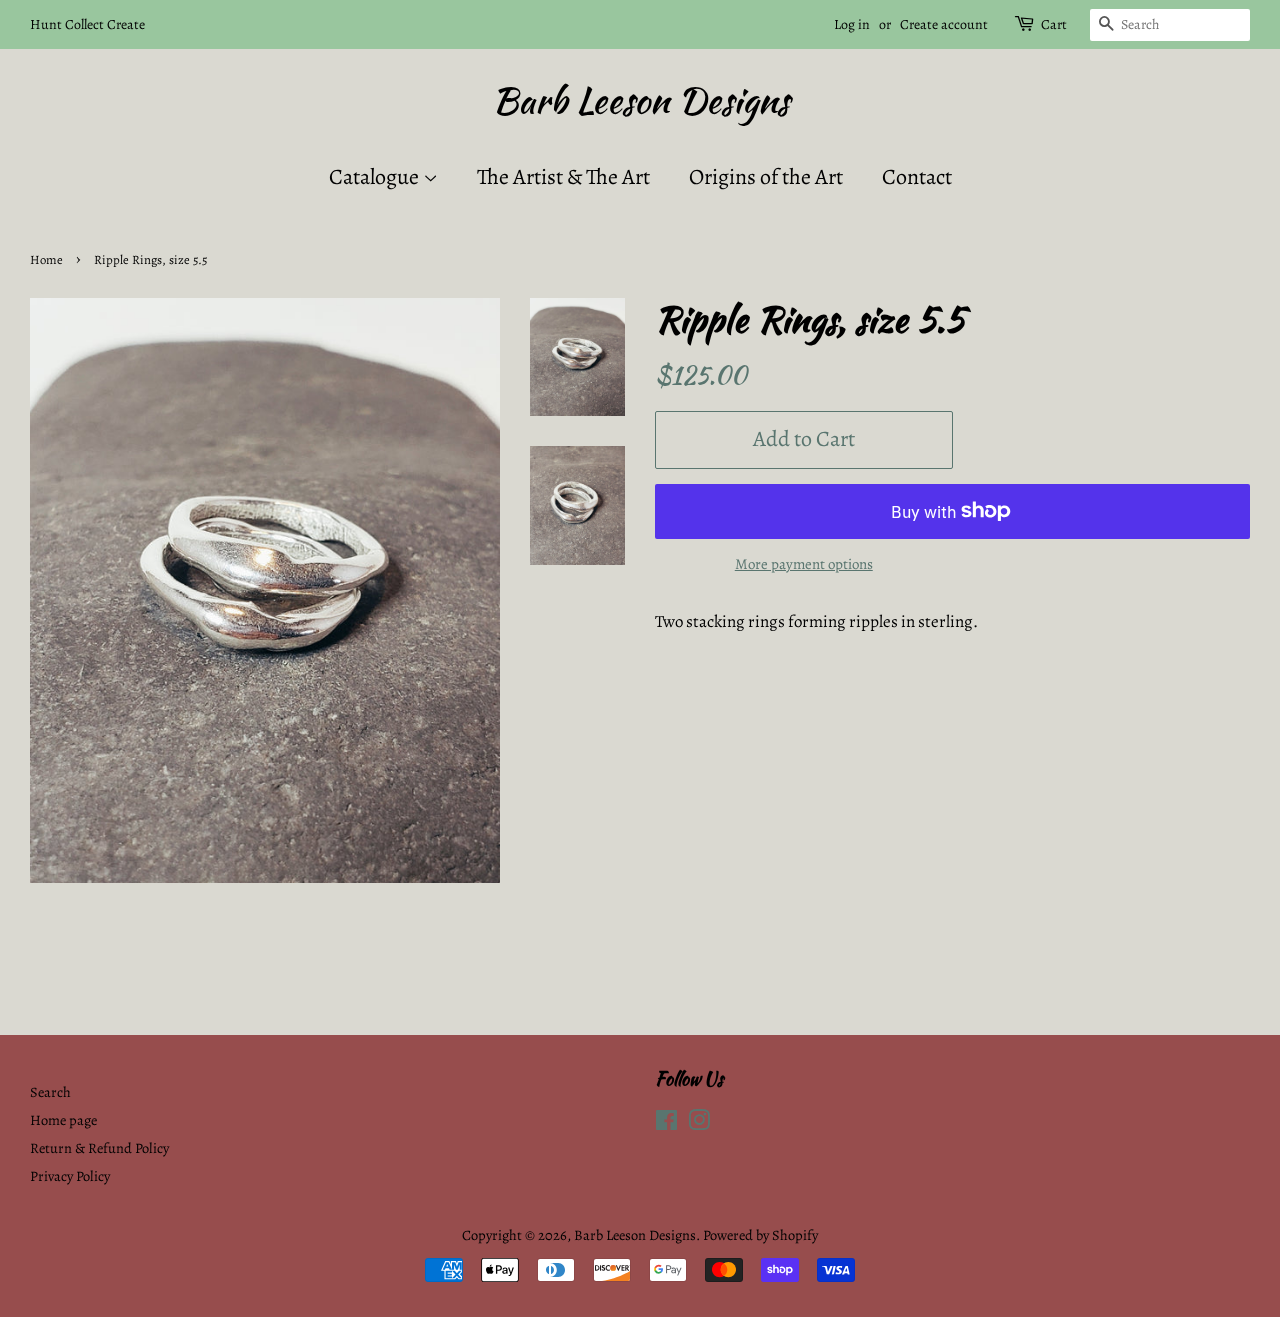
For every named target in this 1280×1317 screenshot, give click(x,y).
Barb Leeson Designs (640, 100)
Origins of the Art (766, 177)
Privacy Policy (70, 1176)
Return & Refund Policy (99, 1148)
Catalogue (376, 177)
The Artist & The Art (563, 177)
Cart (1054, 24)
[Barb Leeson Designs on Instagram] (699, 1124)
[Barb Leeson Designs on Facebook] (666, 1124)
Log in (852, 24)
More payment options (804, 564)
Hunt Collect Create (87, 24)
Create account (944, 24)
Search (50, 1092)
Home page (63, 1120)
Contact (917, 177)
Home (46, 259)
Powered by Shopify (760, 1235)
